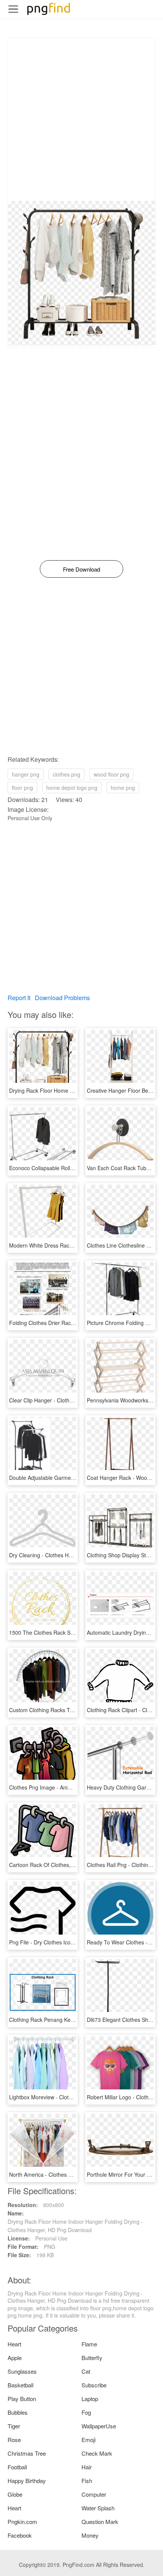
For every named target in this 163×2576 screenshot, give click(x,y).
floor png (22, 788)
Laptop (90, 2399)
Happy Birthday (27, 2481)
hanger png (26, 774)
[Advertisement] (81, 119)
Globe (15, 2494)
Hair (87, 2467)
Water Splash (98, 2508)
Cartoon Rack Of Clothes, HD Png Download (63, 1865)
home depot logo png (72, 788)
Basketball (20, 2385)
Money (90, 2535)
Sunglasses (22, 2371)
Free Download (81, 569)
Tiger (14, 2426)
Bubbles (18, 2412)
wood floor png (111, 774)
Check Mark (97, 2453)
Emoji (89, 2440)
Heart (14, 2344)
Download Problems (62, 998)
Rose (14, 2440)
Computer (94, 2494)
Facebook (20, 2535)
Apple (15, 2358)
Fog (86, 2412)
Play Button (22, 2399)
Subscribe (94, 2385)
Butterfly (92, 2358)
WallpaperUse (99, 2426)
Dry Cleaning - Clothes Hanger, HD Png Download (69, 1555)
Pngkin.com (22, 2522)
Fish (87, 2481)
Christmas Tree (27, 2453)
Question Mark (100, 2522)
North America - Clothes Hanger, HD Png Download (71, 2174)
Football (17, 2467)
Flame (89, 2344)
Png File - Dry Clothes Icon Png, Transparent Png (68, 1942)
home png (123, 788)
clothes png (67, 774)
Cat (86, 2371)
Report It (19, 998)
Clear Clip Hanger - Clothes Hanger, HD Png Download (75, 1400)
